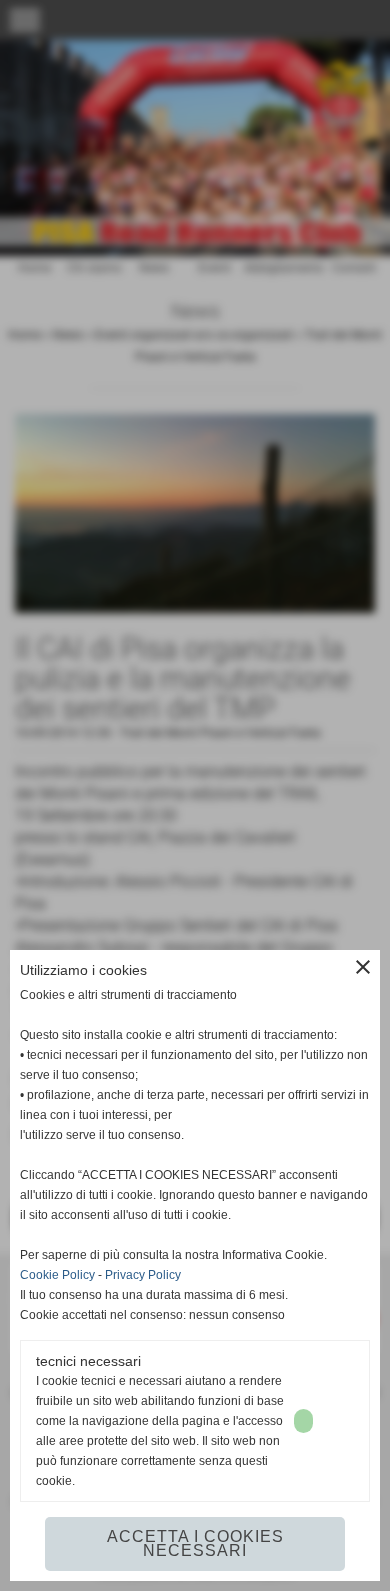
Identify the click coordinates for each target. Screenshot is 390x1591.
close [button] (363, 967)
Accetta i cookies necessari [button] (195, 1543)
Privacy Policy (143, 1275)
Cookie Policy (57, 1275)
